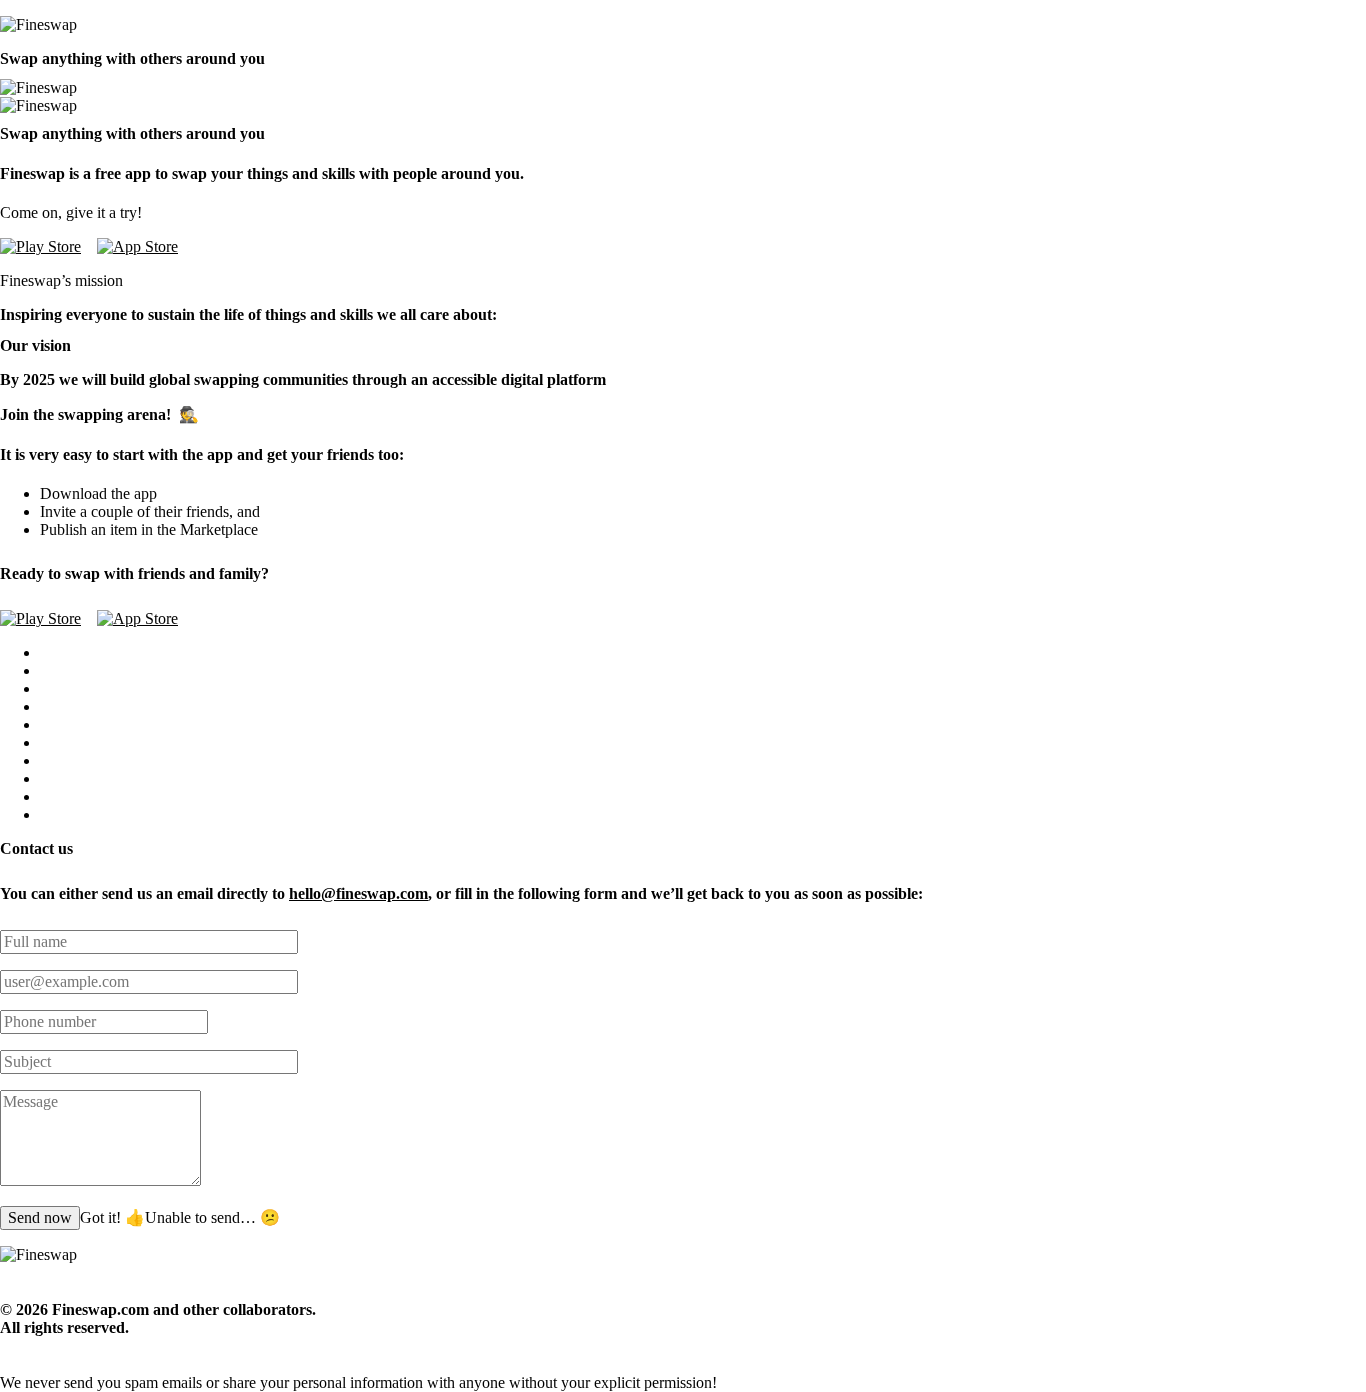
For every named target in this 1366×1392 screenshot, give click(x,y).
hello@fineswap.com (358, 893)
